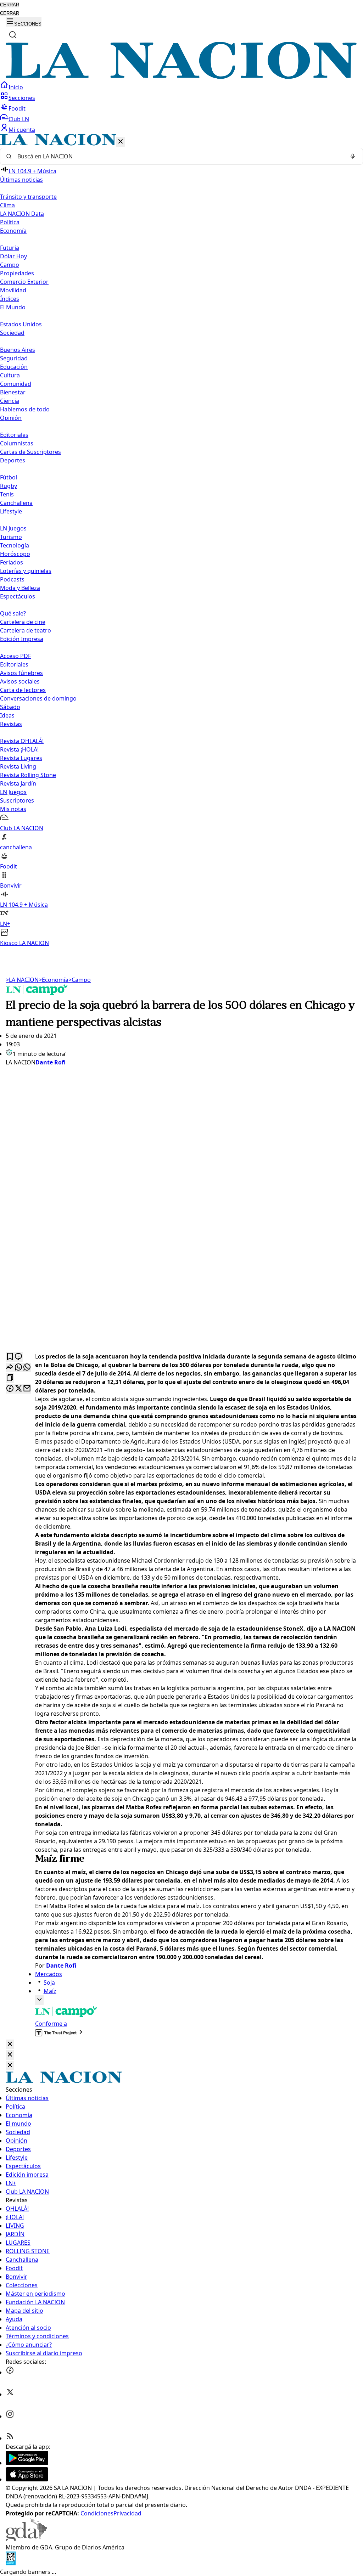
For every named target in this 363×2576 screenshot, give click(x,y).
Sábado (10, 707)
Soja (49, 1982)
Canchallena (16, 503)
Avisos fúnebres (21, 673)
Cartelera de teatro (26, 630)
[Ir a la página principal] (181, 77)
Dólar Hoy (13, 256)
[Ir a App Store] (27, 2479)
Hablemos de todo (25, 409)
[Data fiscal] (11, 2563)
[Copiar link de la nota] (10, 1378)
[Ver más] (39, 2000)
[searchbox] (179, 156)
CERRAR (10, 5)
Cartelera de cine (23, 622)
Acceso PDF (15, 656)
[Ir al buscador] (13, 35)
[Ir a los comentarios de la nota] (18, 1357)
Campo (10, 265)
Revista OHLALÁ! (22, 741)
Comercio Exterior (24, 282)
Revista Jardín (18, 783)
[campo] (37, 993)
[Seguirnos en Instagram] (10, 2416)
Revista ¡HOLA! (19, 749)
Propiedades (17, 273)
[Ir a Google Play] (27, 2463)
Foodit (17, 108)
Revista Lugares (21, 758)
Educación (14, 367)
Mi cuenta (22, 130)
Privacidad (127, 2513)
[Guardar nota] (10, 1357)
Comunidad (16, 384)
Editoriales (14, 435)
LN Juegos (13, 528)
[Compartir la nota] (10, 1368)
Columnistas (17, 443)
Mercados (49, 1974)
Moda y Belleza (20, 588)
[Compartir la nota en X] (18, 1389)
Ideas (7, 715)
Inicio (16, 87)
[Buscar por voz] (353, 156)
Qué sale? (13, 613)
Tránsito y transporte (28, 197)
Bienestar (13, 392)
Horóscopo (15, 554)
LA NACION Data (22, 214)
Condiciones (97, 2513)
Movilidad (13, 290)
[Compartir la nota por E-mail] (27, 1389)
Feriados (12, 562)
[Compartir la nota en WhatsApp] (27, 1368)
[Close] (10, 2044)
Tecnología (15, 545)
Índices (10, 299)
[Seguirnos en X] (10, 2394)
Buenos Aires (18, 350)
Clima (7, 205)
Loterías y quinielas (26, 571)
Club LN (19, 119)
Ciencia (10, 401)
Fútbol (9, 477)
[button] (181, 541)
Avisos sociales (20, 681)
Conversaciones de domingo (38, 698)
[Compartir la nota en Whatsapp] (18, 1368)
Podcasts (12, 579)
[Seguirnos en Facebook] (10, 2372)
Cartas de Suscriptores (30, 452)
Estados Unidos (21, 324)
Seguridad (14, 358)
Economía (54, 980)
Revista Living (18, 766)
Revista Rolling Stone (28, 775)
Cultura (10, 375)
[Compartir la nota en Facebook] (10, 1389)
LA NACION (22, 980)
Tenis (7, 494)
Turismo (11, 537)
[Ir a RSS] (10, 2438)
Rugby (9, 486)
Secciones (22, 98)
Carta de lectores (23, 690)
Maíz (50, 1991)
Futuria (10, 248)
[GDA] (26, 2539)
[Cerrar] (121, 142)
